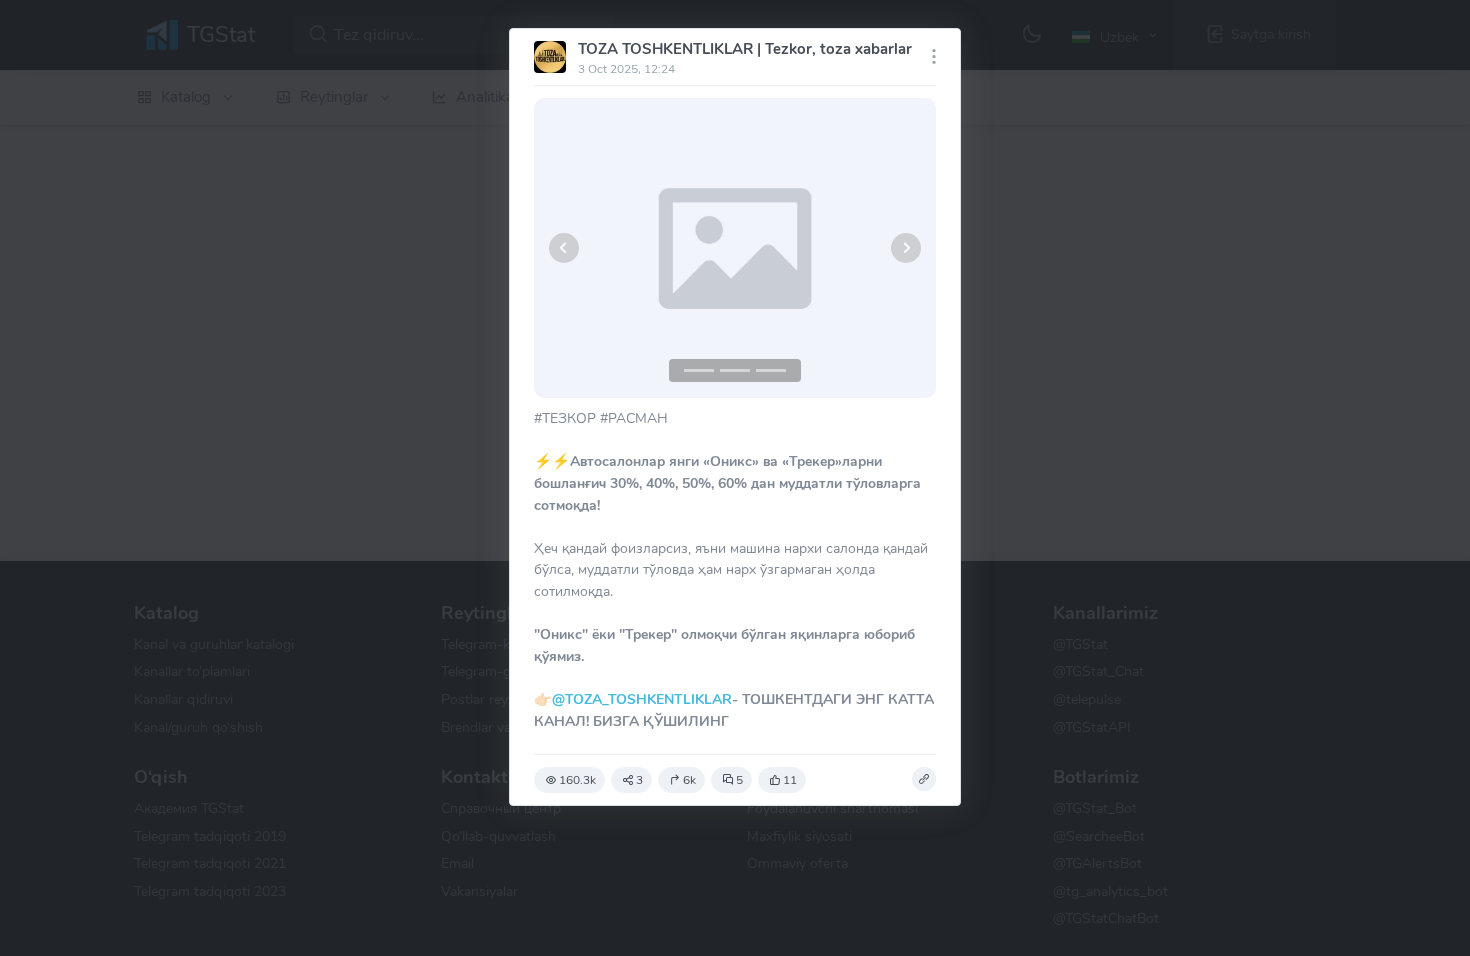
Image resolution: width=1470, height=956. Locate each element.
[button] (564, 248)
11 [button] (790, 780)
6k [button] (689, 780)
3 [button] (639, 780)
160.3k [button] (577, 780)
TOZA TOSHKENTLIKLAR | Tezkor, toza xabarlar (745, 49)
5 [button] (739, 780)
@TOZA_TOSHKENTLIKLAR (642, 699)
